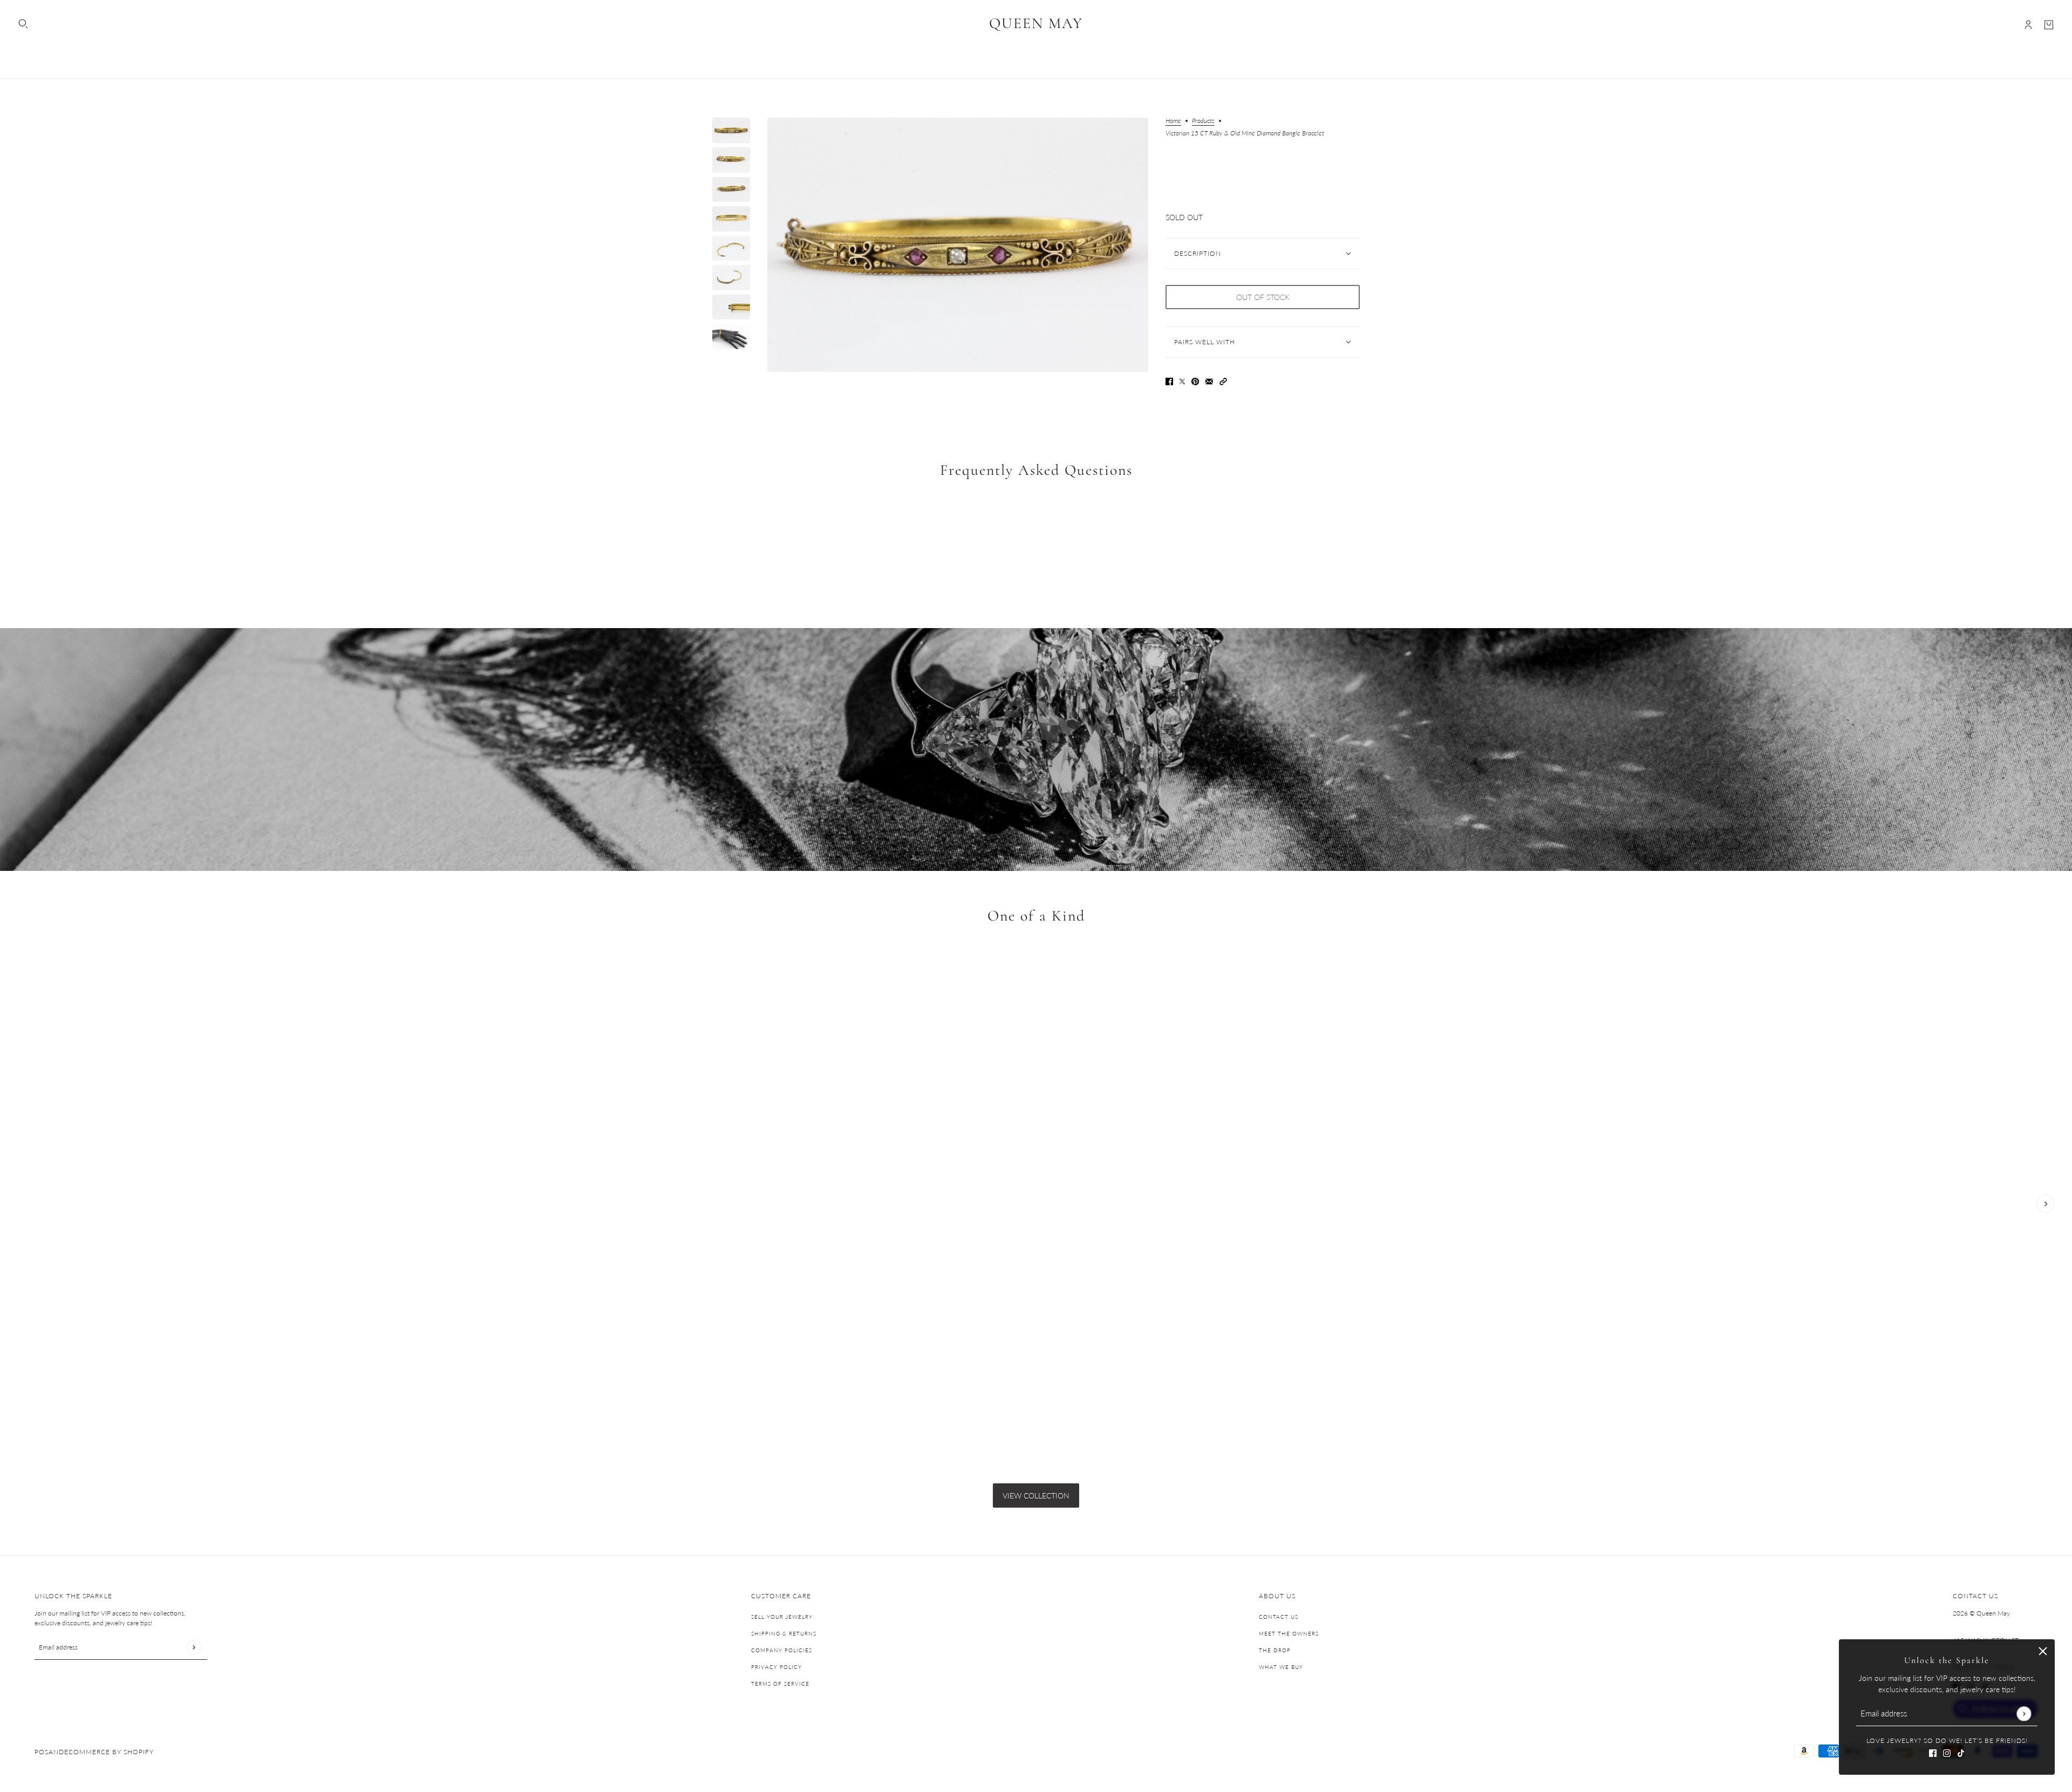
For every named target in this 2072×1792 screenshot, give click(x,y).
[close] (2043, 1651)
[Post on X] (1182, 381)
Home (1173, 121)
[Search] (23, 24)
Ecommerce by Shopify (109, 1752)
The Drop (1275, 1650)
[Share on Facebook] (1169, 381)
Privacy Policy (776, 1667)
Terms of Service (780, 1684)
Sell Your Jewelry (782, 1617)
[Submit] (2024, 1713)
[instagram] (1947, 1752)
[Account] (2028, 25)
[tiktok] (1961, 1752)
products (1203, 121)
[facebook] (1933, 1752)
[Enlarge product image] (958, 245)
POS (42, 1752)
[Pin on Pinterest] (1195, 381)
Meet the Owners (1289, 1633)
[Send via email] (1209, 381)
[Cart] (2049, 25)
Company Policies (782, 1650)
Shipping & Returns (784, 1633)
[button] (1223, 381)
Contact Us (1279, 1617)
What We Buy (1281, 1667)
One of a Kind (1036, 916)
